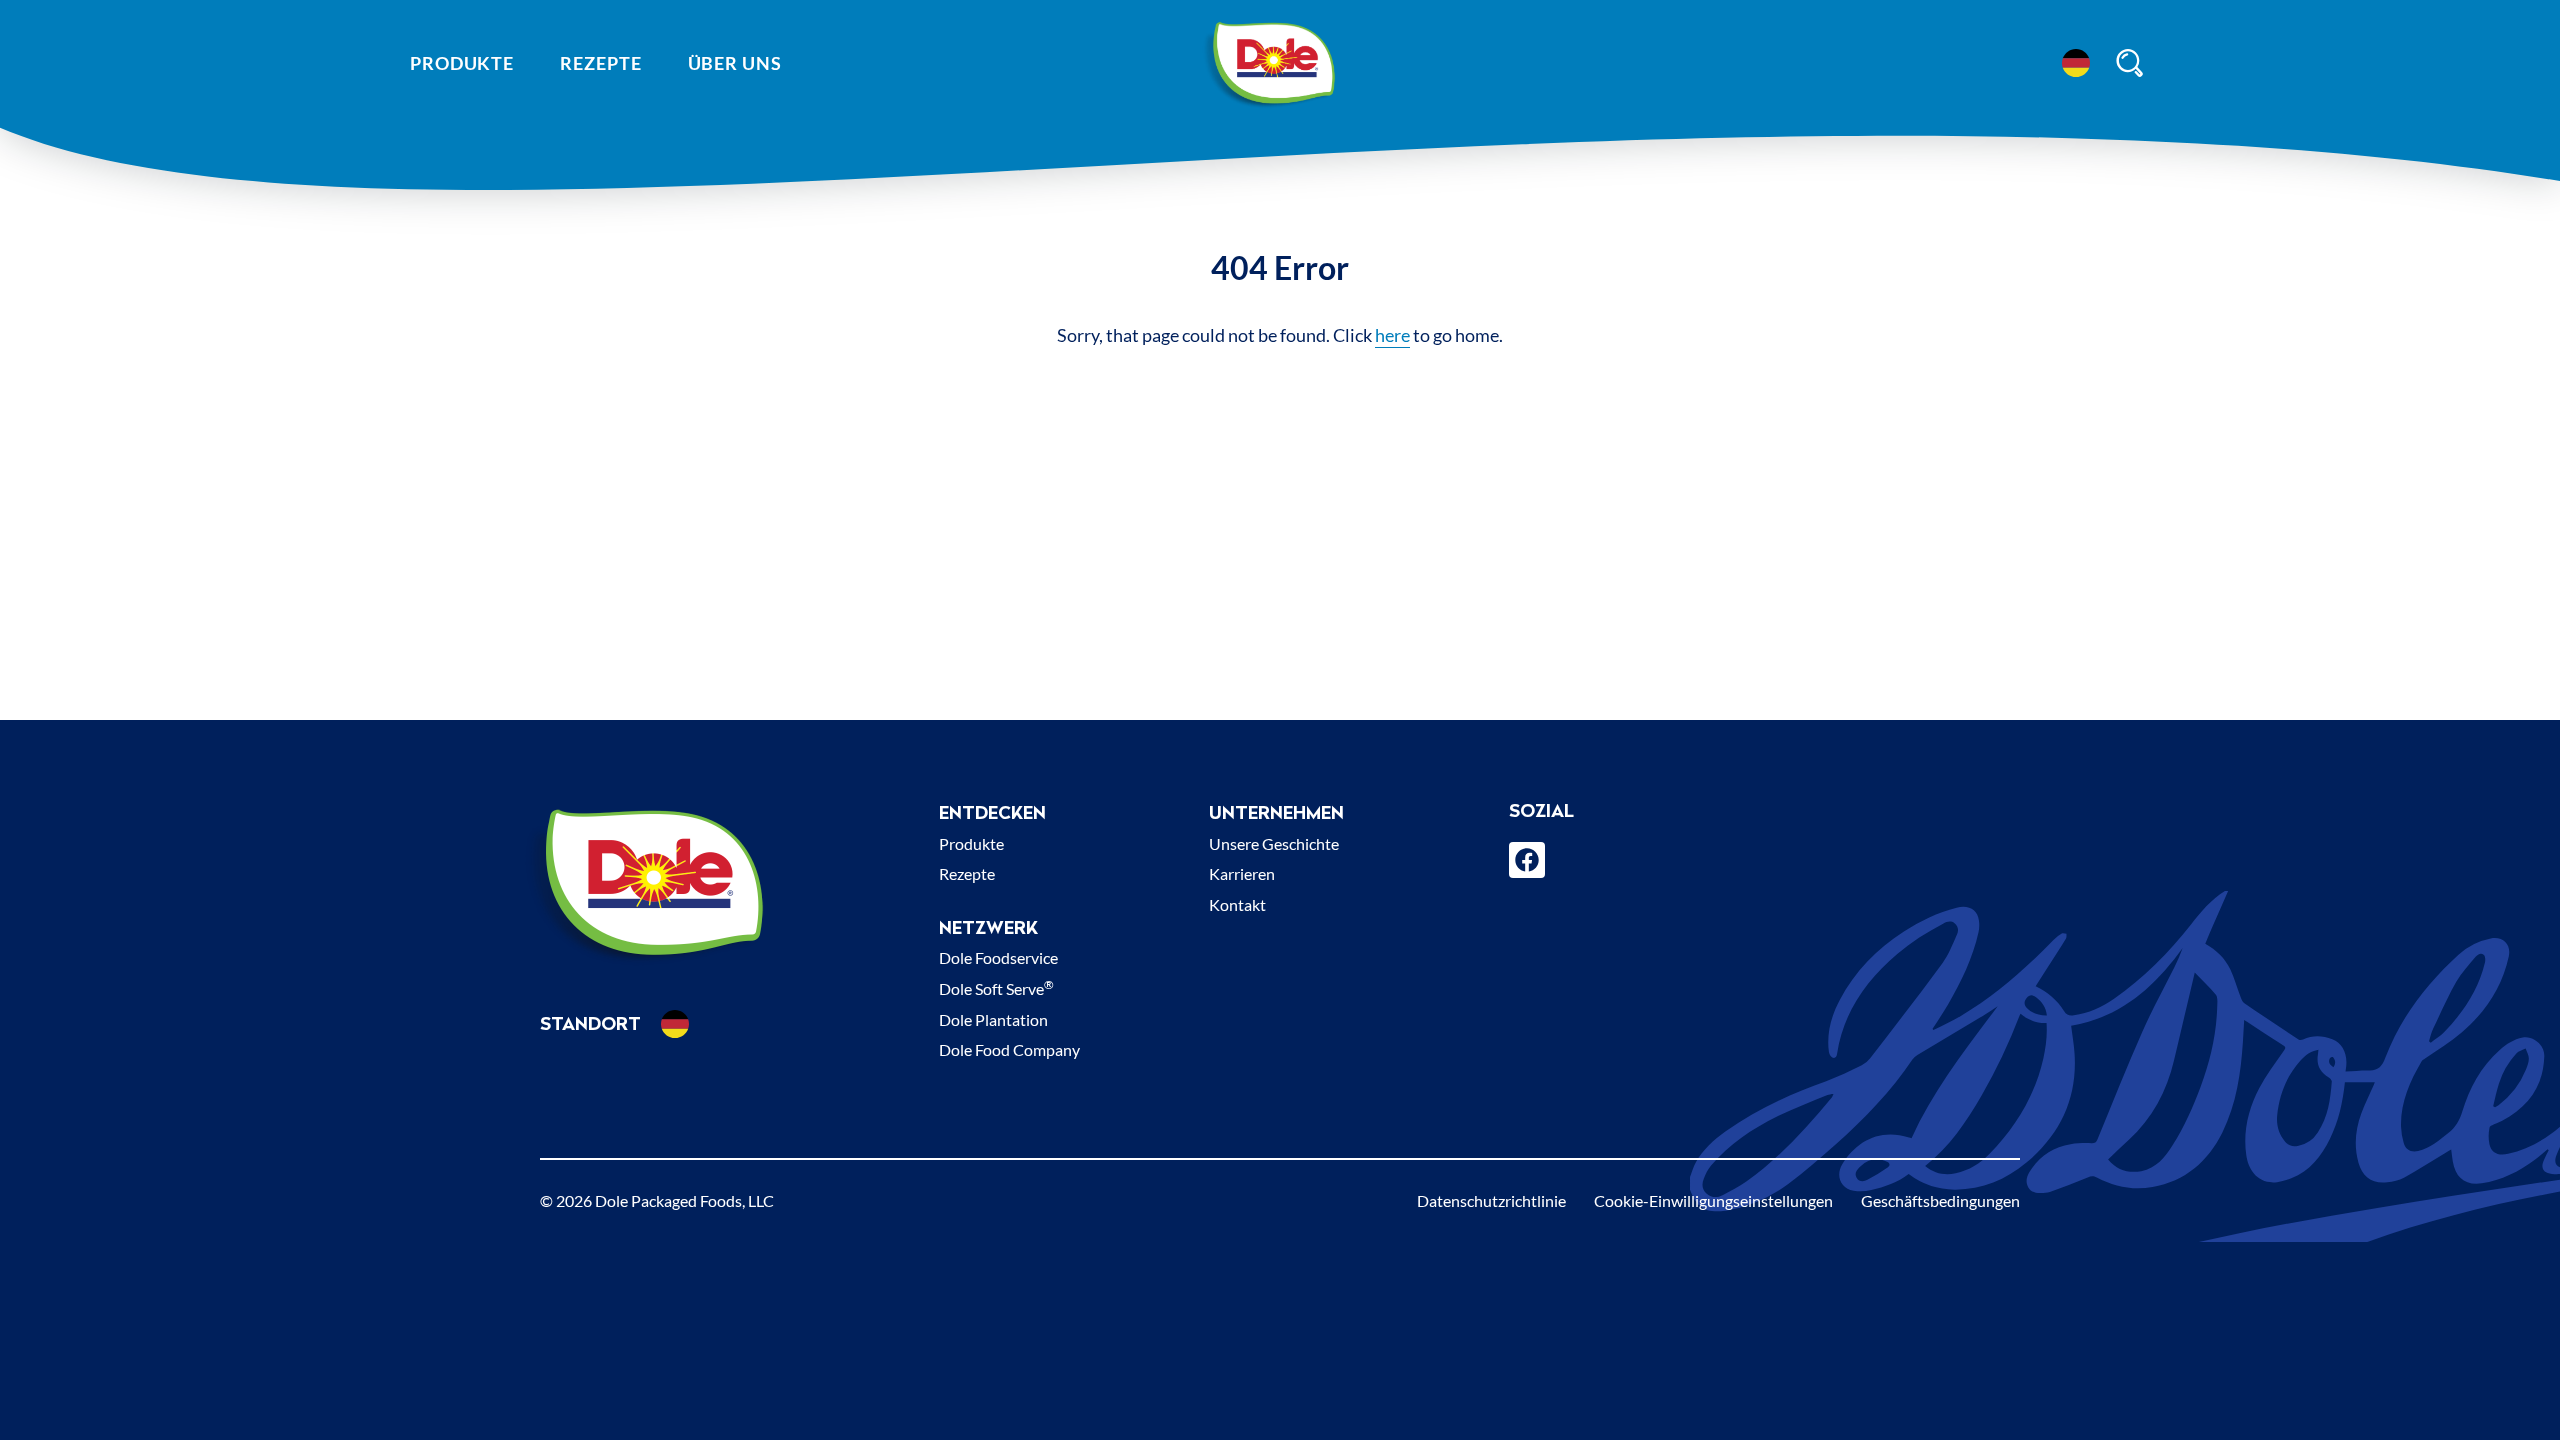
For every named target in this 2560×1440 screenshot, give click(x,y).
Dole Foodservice (998, 957)
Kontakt (1237, 904)
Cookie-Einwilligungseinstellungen (1713, 1200)
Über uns (735, 63)
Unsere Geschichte (1274, 843)
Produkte (462, 63)
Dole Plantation (993, 1019)
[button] (2076, 63)
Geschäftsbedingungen (1940, 1200)
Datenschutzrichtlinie (1491, 1200)
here (1392, 335)
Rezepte (600, 63)
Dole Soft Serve (996, 988)
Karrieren (1242, 873)
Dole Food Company (1009, 1049)
